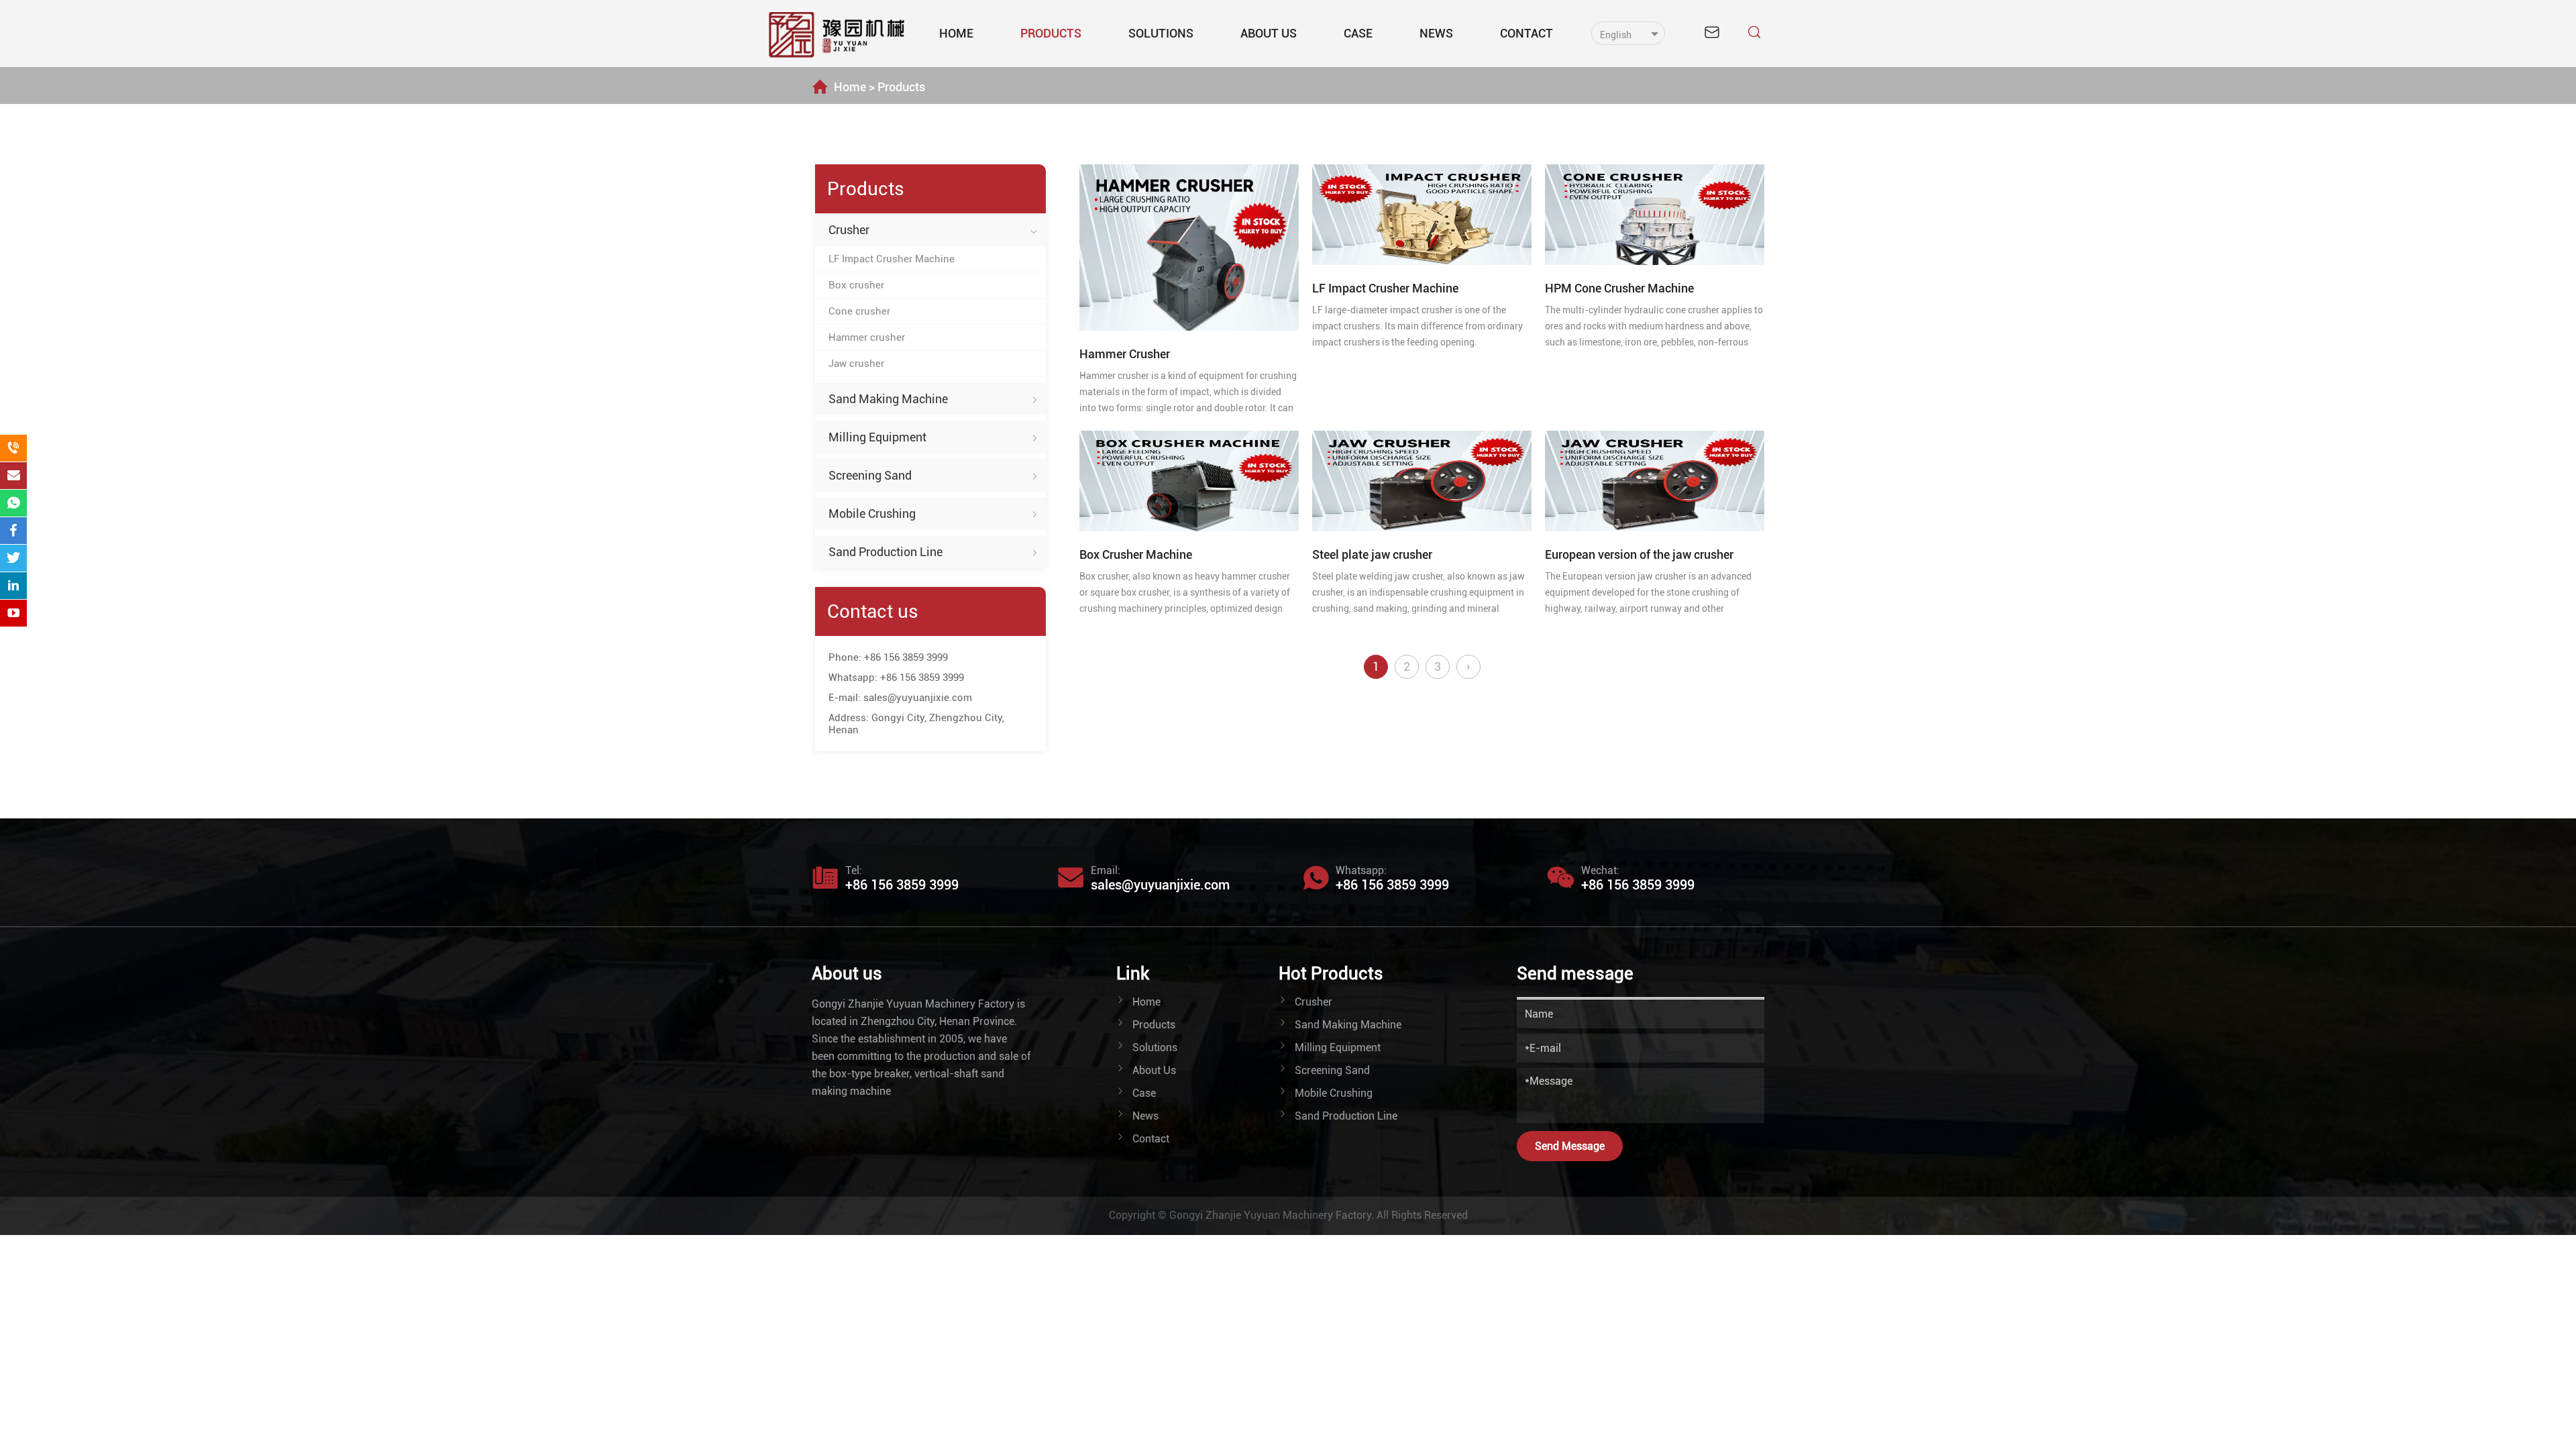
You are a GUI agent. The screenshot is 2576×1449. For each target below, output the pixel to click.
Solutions (1161, 33)
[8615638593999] (13, 503)
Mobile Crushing (872, 514)
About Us (1269, 33)
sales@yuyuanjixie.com (918, 698)
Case (1358, 33)
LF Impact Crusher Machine (892, 259)
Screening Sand (870, 475)
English (1616, 35)
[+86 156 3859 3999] (13, 448)
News (1436, 33)
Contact (1526, 33)
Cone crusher (859, 311)
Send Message (1570, 1146)
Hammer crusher (867, 337)
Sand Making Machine (888, 399)
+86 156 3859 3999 (906, 657)
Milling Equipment (877, 437)
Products (1051, 33)
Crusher (849, 230)
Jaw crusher (856, 364)
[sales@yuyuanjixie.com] (13, 476)
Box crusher (856, 285)
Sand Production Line (885, 552)
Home (956, 33)
